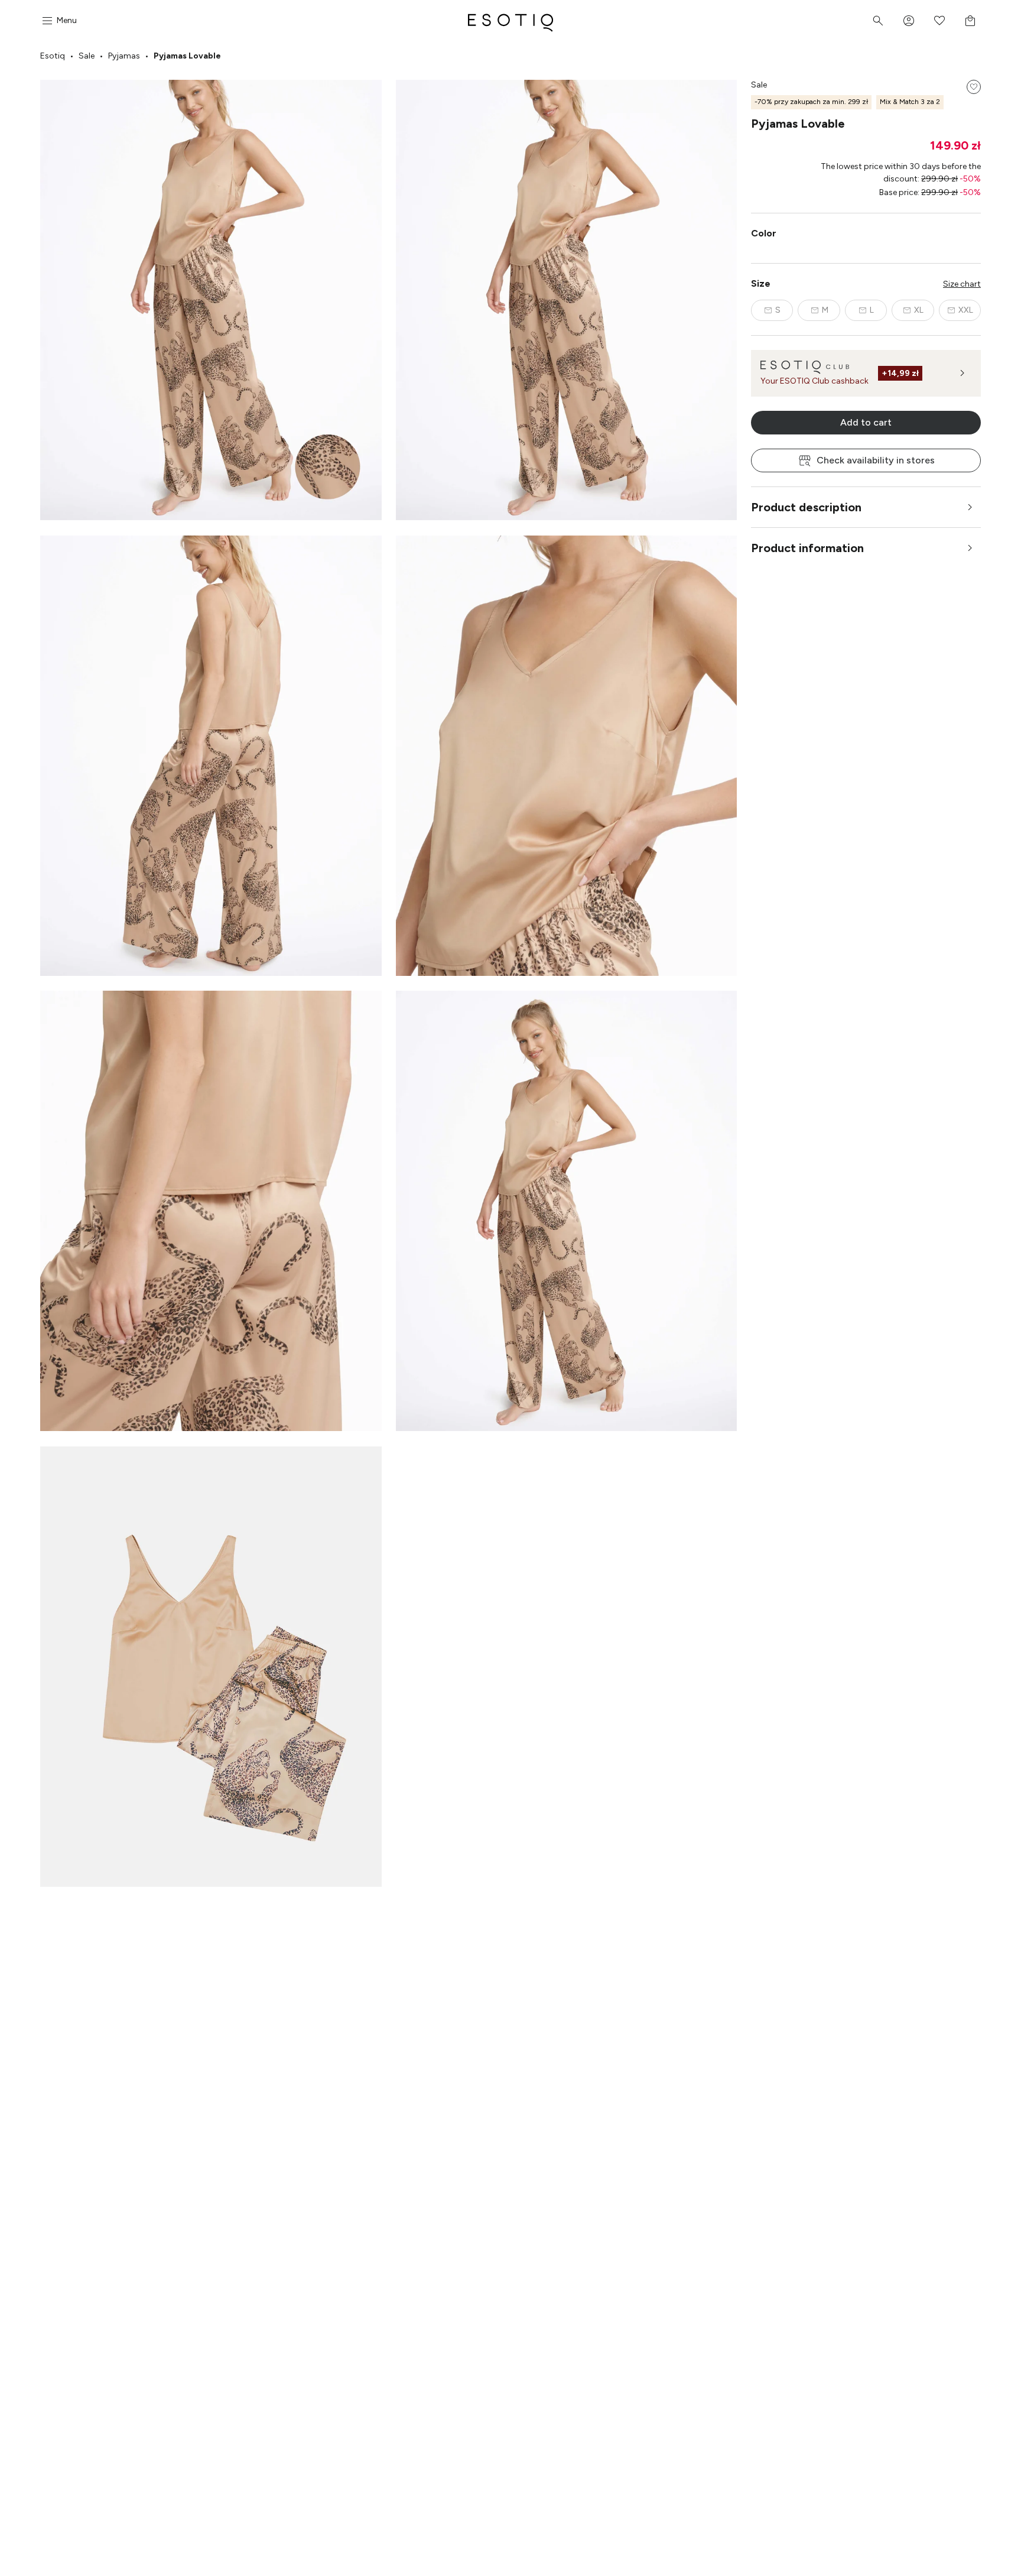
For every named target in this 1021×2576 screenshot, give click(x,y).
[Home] (510, 21)
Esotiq (53, 56)
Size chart (962, 284)
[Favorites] (939, 21)
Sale (87, 56)
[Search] (878, 21)
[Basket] (970, 21)
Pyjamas (124, 56)
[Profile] (909, 21)
